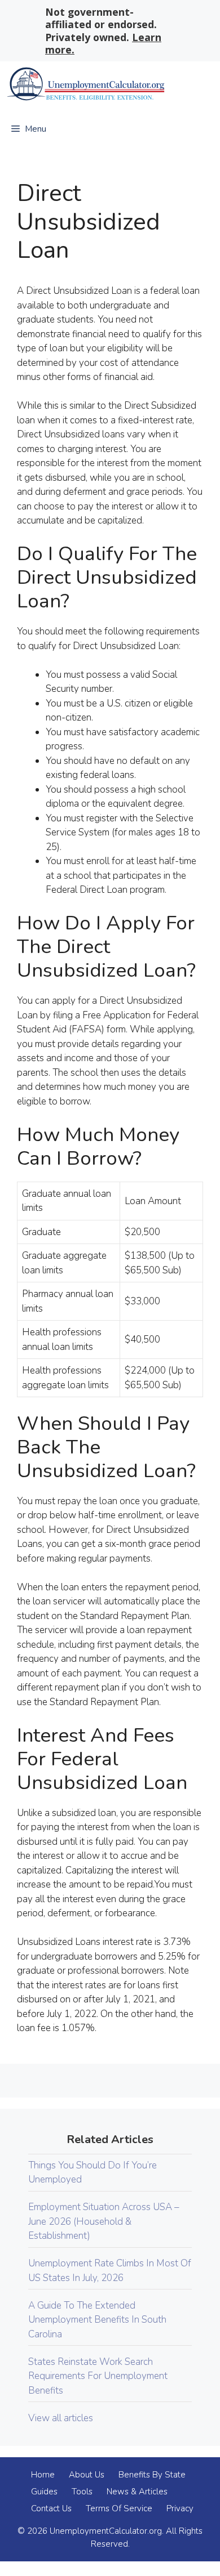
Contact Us (51, 2508)
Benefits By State (152, 2475)
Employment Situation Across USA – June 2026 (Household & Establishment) (104, 2221)
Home (43, 2475)
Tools (82, 2492)
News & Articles (137, 2492)
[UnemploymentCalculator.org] (85, 84)
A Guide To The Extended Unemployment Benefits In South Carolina (97, 2320)
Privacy (180, 2508)
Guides (44, 2492)
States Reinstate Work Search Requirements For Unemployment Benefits (98, 2376)
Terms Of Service (119, 2508)
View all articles (61, 2418)
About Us (87, 2475)
